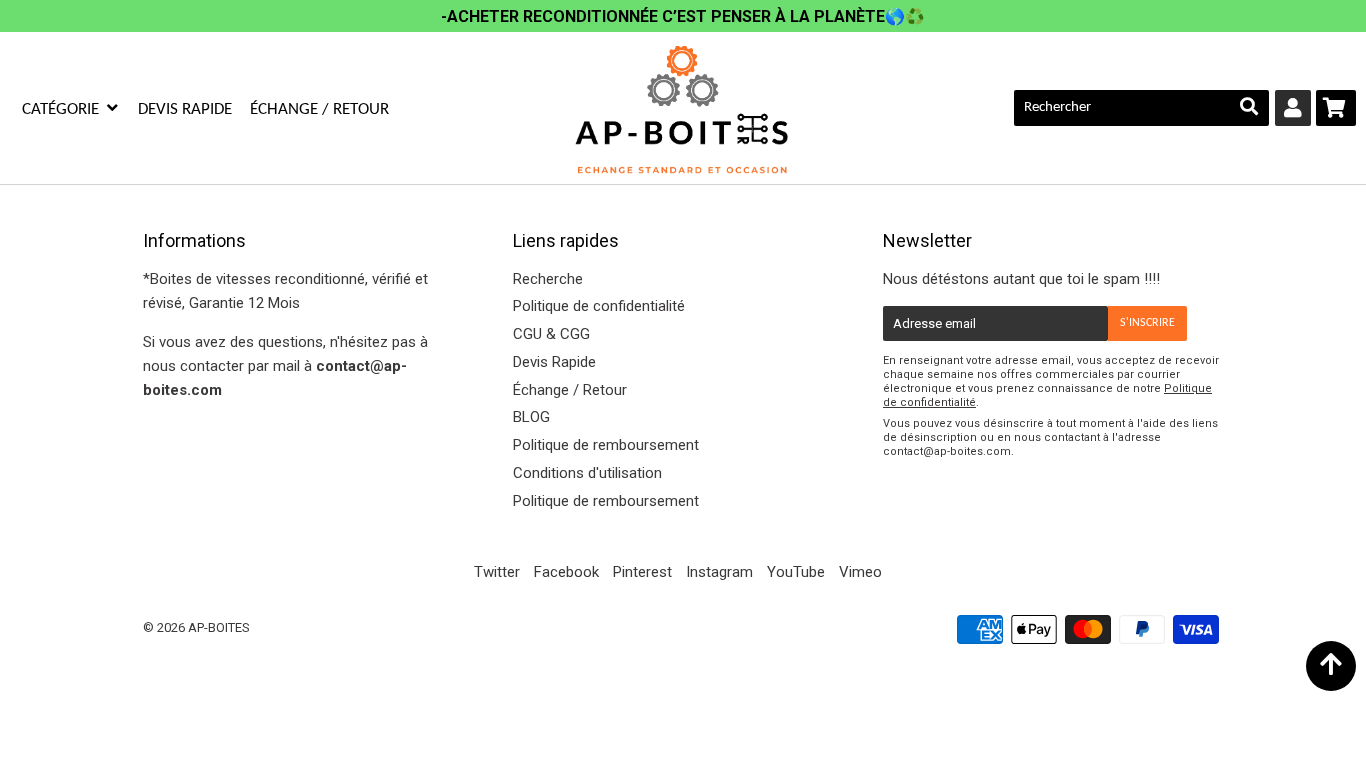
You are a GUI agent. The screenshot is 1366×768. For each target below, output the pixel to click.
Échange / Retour (319, 109)
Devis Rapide (185, 109)
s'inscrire (1147, 323)
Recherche (548, 279)
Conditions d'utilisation (587, 473)
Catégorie (62, 109)
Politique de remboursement (606, 445)
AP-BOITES (219, 627)
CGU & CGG (551, 334)
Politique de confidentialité (599, 306)
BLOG (531, 417)
